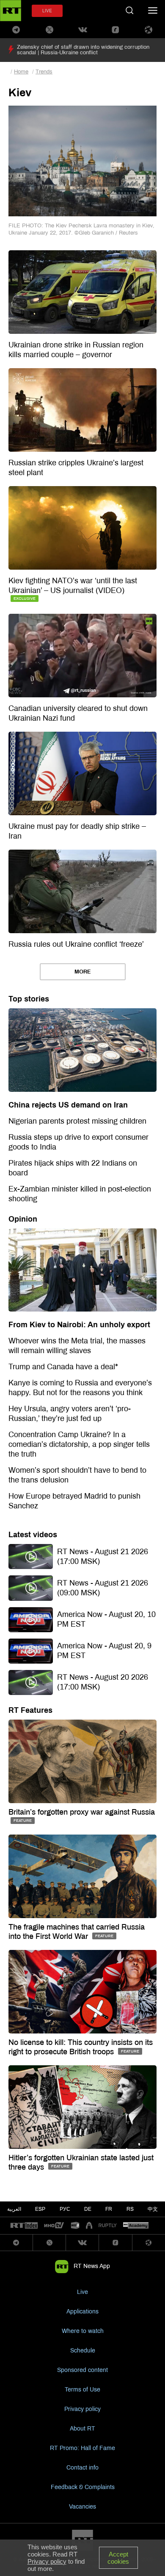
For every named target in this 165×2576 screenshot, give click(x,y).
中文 (153, 2209)
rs (130, 2209)
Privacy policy (82, 2409)
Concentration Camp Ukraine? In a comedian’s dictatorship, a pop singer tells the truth (79, 1444)
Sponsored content (82, 2370)
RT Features (30, 1710)
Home (21, 72)
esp (40, 2209)
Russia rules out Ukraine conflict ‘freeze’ (76, 944)
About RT (82, 2429)
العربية (14, 2209)
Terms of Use (82, 2390)
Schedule (83, 2351)
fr (109, 2209)
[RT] (24, 2226)
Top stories (29, 999)
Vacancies (82, 2507)
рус (65, 2209)
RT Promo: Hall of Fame (82, 2448)
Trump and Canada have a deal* (63, 1367)
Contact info (82, 2468)
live (47, 11)
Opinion (23, 1219)
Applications (82, 2312)
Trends (44, 72)
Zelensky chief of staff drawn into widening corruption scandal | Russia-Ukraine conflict (83, 50)
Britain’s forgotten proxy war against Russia (82, 1812)
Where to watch (83, 2331)
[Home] (11, 11)
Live (82, 2292)
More (83, 972)
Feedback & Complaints (83, 2487)
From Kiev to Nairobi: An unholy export (79, 1325)
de (88, 2209)
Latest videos (33, 1535)
